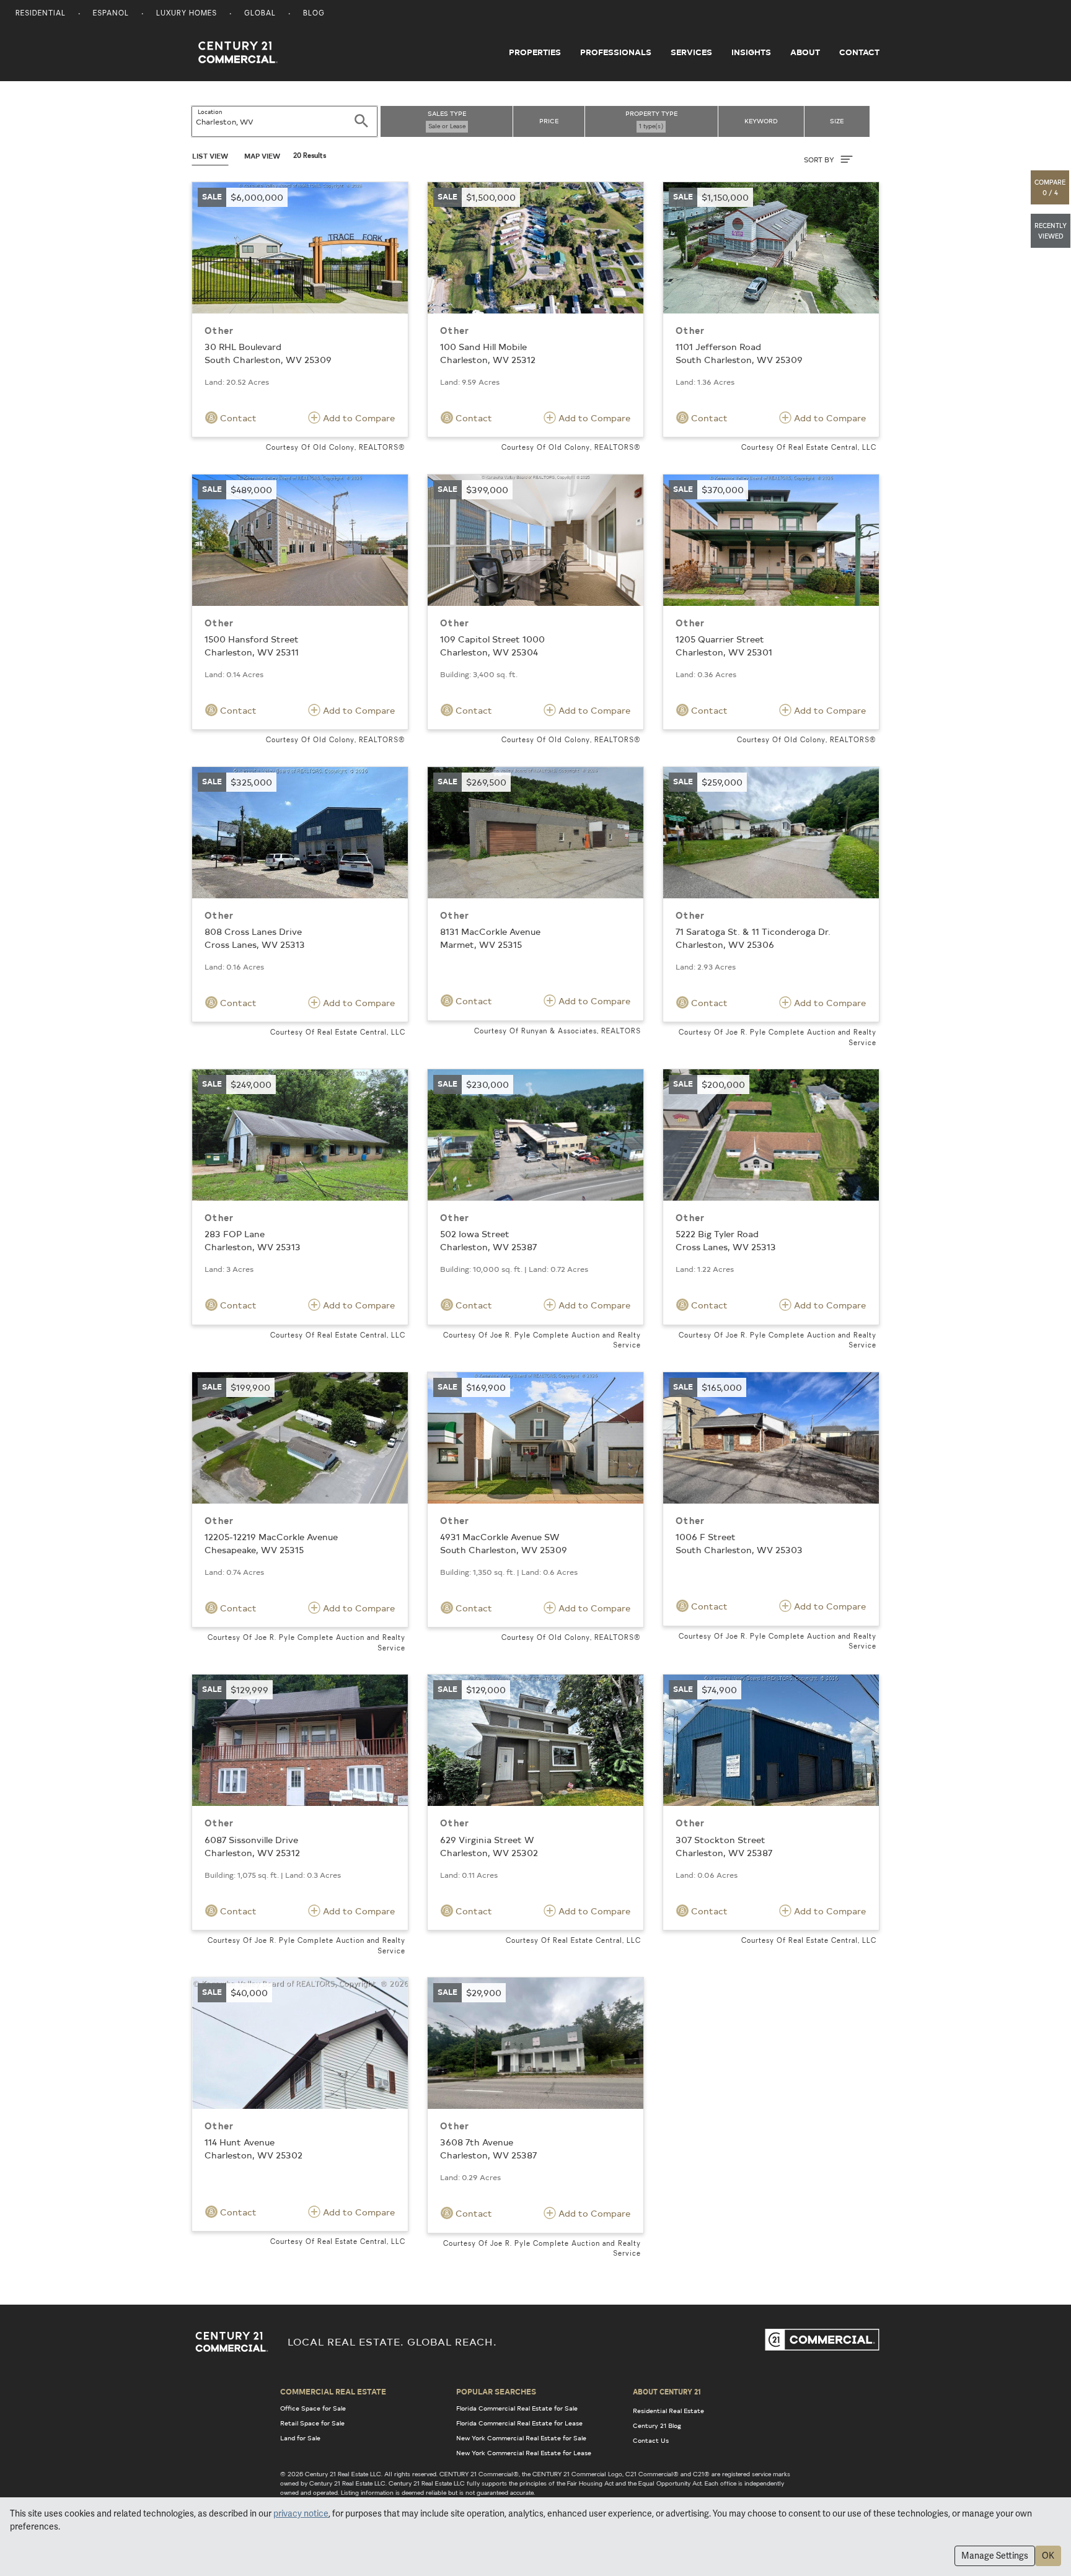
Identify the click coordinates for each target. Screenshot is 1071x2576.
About (805, 52)
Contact (859, 52)
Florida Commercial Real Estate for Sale (517, 2408)
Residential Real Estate (668, 2411)
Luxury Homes (187, 14)
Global (260, 14)
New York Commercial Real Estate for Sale (521, 2438)
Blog (314, 14)
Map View (262, 156)
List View (210, 156)
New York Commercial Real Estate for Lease (524, 2453)
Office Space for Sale (313, 2408)
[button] (1051, 187)
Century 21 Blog (657, 2425)
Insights (751, 52)
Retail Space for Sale (312, 2423)
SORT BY (820, 160)
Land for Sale (300, 2438)
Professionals (616, 52)
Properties (535, 52)
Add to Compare (358, 418)
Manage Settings (995, 2556)
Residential (41, 14)
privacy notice (301, 2513)
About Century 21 (667, 2391)
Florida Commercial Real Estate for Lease (519, 2423)
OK (1048, 2556)
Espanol (111, 14)
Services (691, 52)
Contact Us (651, 2440)
